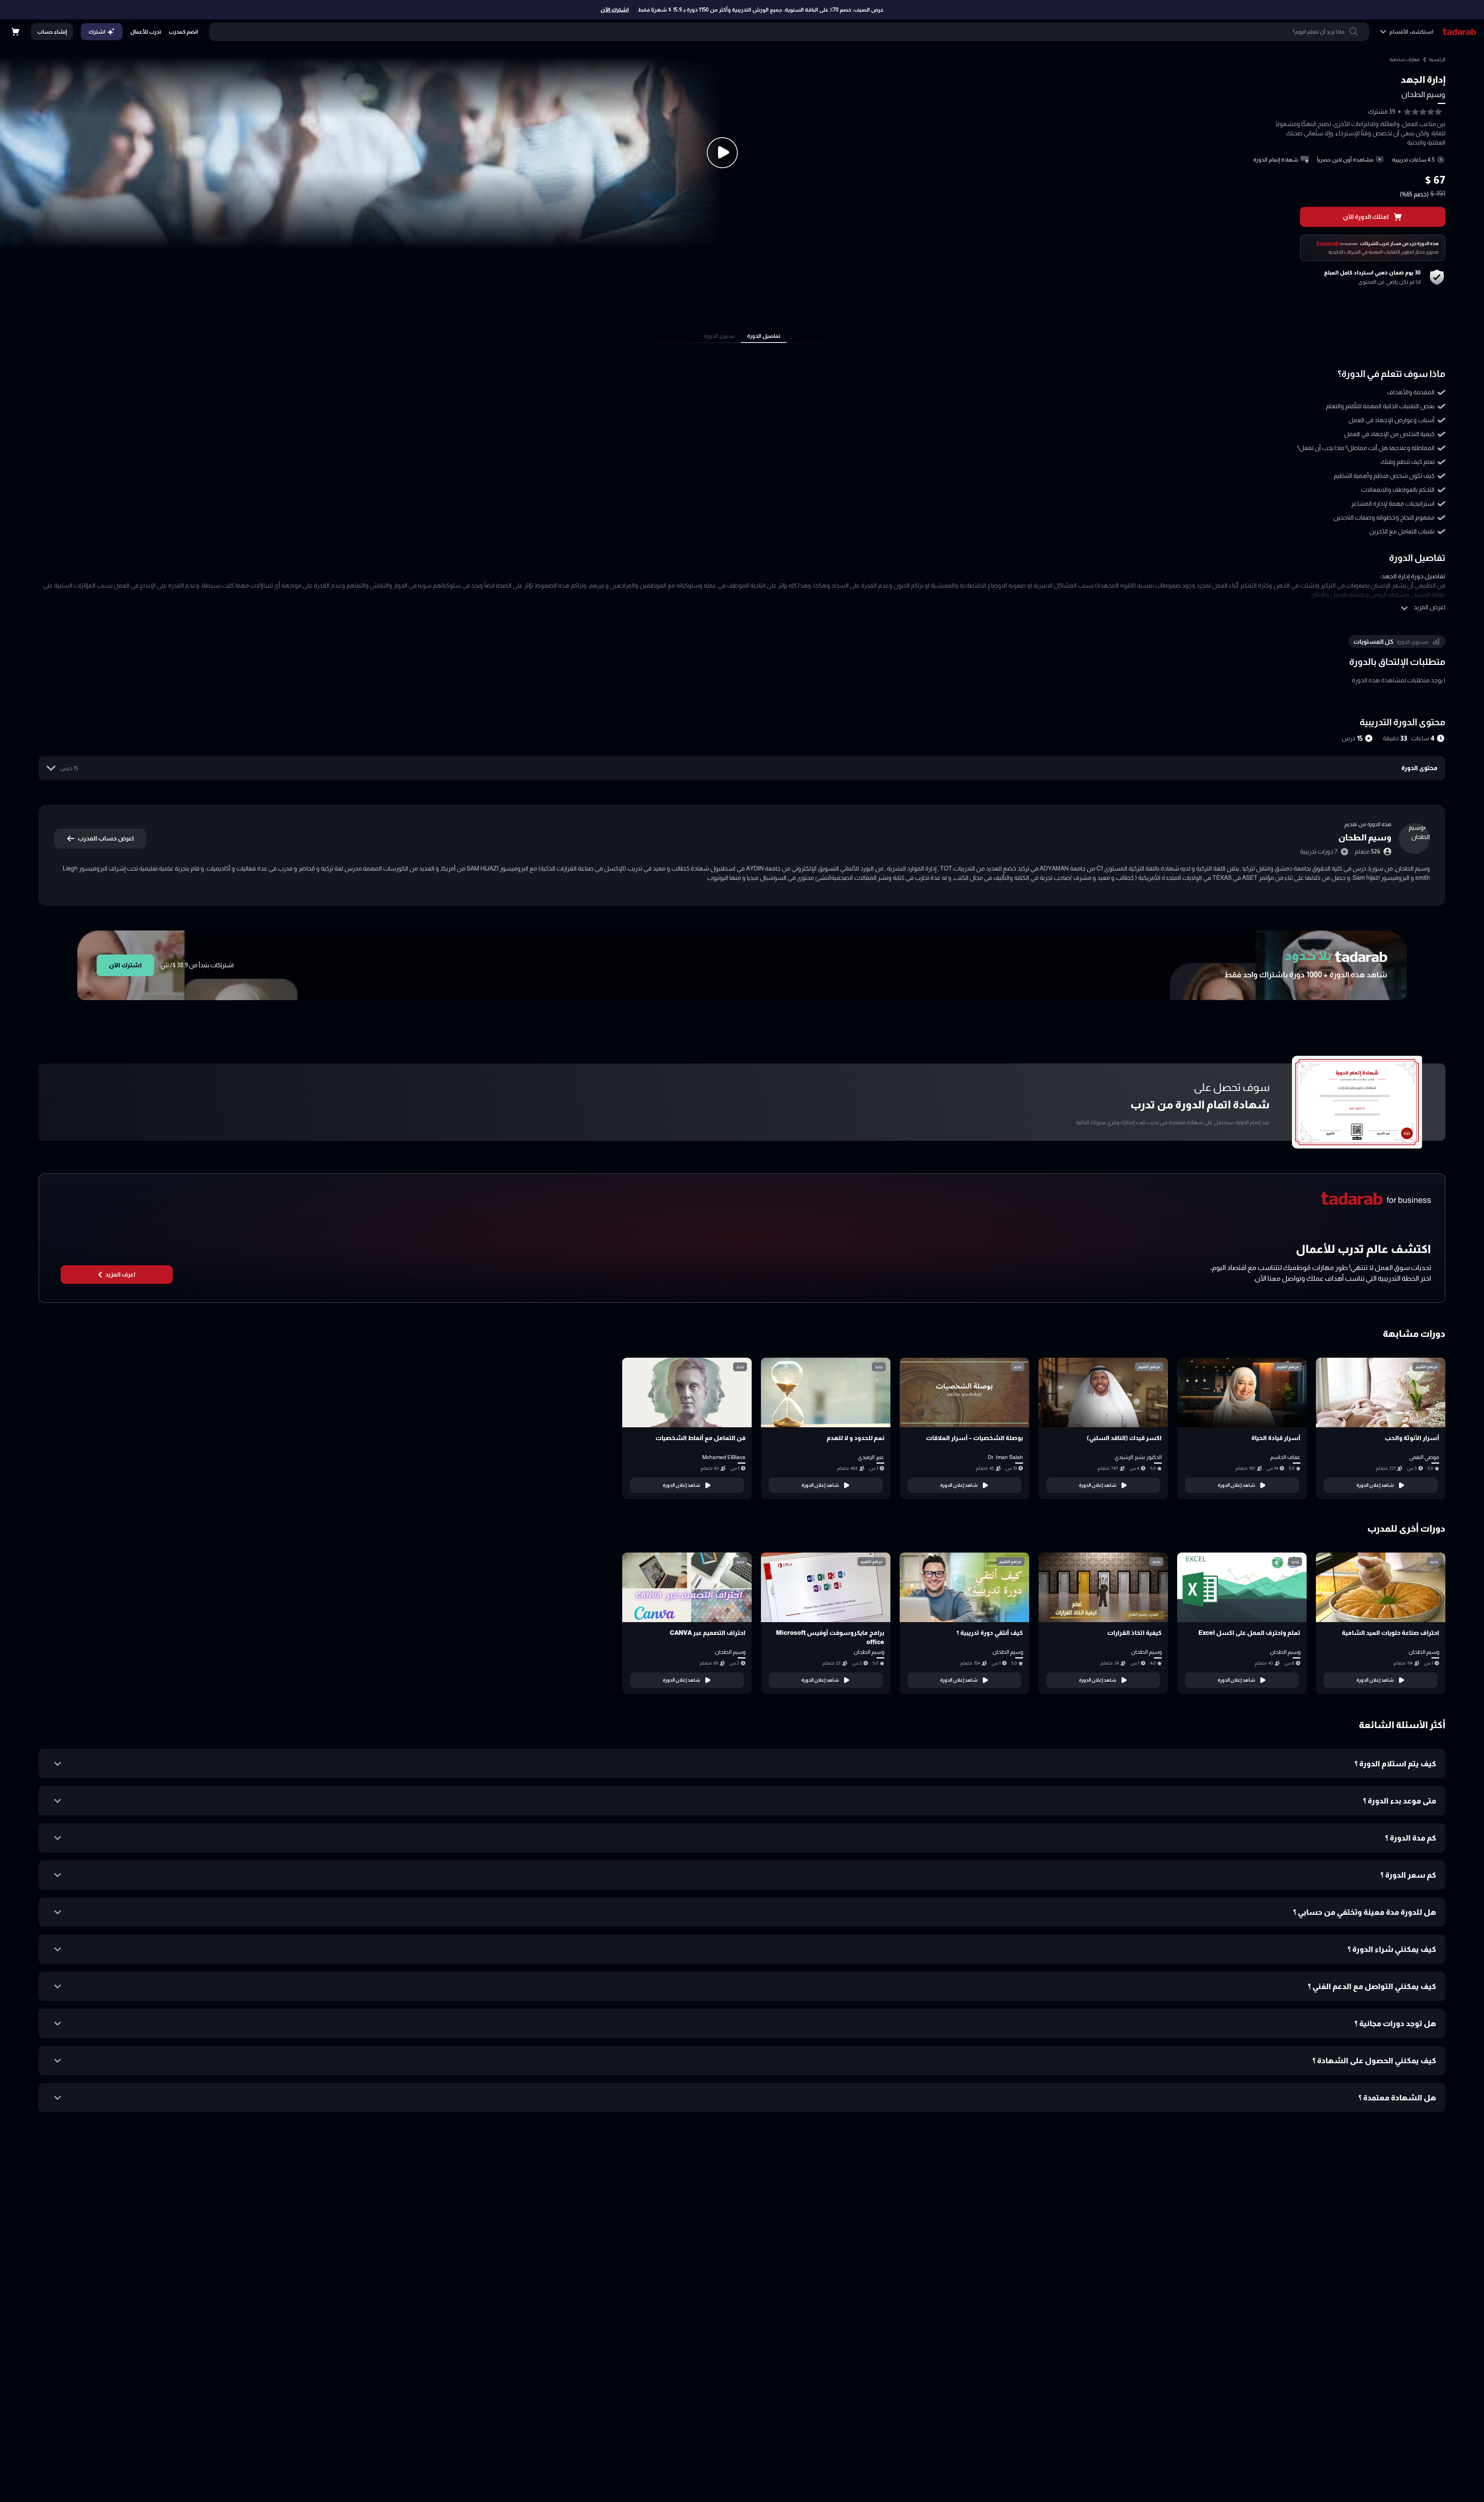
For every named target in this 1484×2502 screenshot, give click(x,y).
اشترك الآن (615, 10)
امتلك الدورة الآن (1366, 217)
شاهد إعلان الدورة (1375, 1485)
